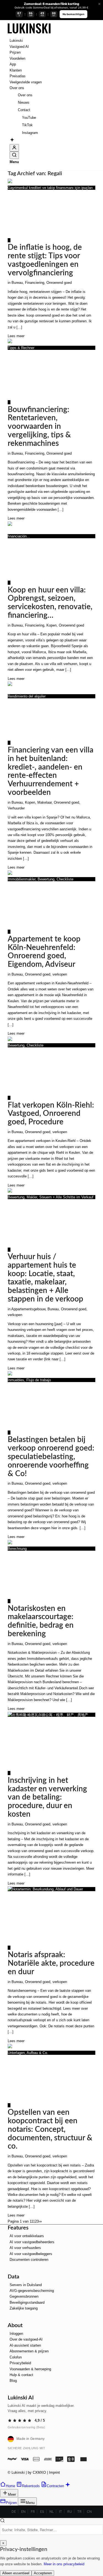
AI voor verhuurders (25, 2248)
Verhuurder (16, 808)
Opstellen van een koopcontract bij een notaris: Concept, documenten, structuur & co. (50, 2129)
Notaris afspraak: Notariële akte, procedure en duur (51, 1963)
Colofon (16, 2357)
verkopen (60, 974)
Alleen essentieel (16, 2573)
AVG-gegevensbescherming (32, 2291)
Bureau (17, 283)
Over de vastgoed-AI (26, 2339)
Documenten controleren (29, 2260)
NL (52, 2512)
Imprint (54, 2472)
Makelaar (44, 802)
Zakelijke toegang (24, 2308)
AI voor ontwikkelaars (27, 2236)
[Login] (14, 148)
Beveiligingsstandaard (27, 2302)
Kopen (51, 625)
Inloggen (16, 2334)
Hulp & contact (21, 2375)
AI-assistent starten (25, 2345)
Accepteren (43, 2573)
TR (79, 2512)
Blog (13, 2381)
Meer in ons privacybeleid (64, 2564)
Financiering (35, 283)
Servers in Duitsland (26, 2285)
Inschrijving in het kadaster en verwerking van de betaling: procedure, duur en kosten (47, 1797)
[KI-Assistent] (12, 141)
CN (89, 2512)
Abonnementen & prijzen (29, 2351)
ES (42, 2512)
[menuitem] (52, 41)
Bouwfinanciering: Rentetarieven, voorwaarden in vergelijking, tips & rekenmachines (39, 426)
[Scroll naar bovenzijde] (2, 2478)
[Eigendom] (29, 35)
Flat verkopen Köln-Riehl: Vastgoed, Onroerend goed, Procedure (51, 1114)
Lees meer (16, 336)
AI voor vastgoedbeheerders (32, 2242)
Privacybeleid (20, 2363)
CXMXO (39, 2472)
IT (61, 2512)
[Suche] (14, 155)
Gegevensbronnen (24, 2296)
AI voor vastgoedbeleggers (31, 2254)
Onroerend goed (59, 283)
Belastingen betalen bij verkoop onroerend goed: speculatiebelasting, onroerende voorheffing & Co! (51, 1456)
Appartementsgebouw (28, 1309)
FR (33, 2512)
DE (14, 2512)
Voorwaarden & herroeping (30, 2369)
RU (70, 2512)
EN (23, 2512)
